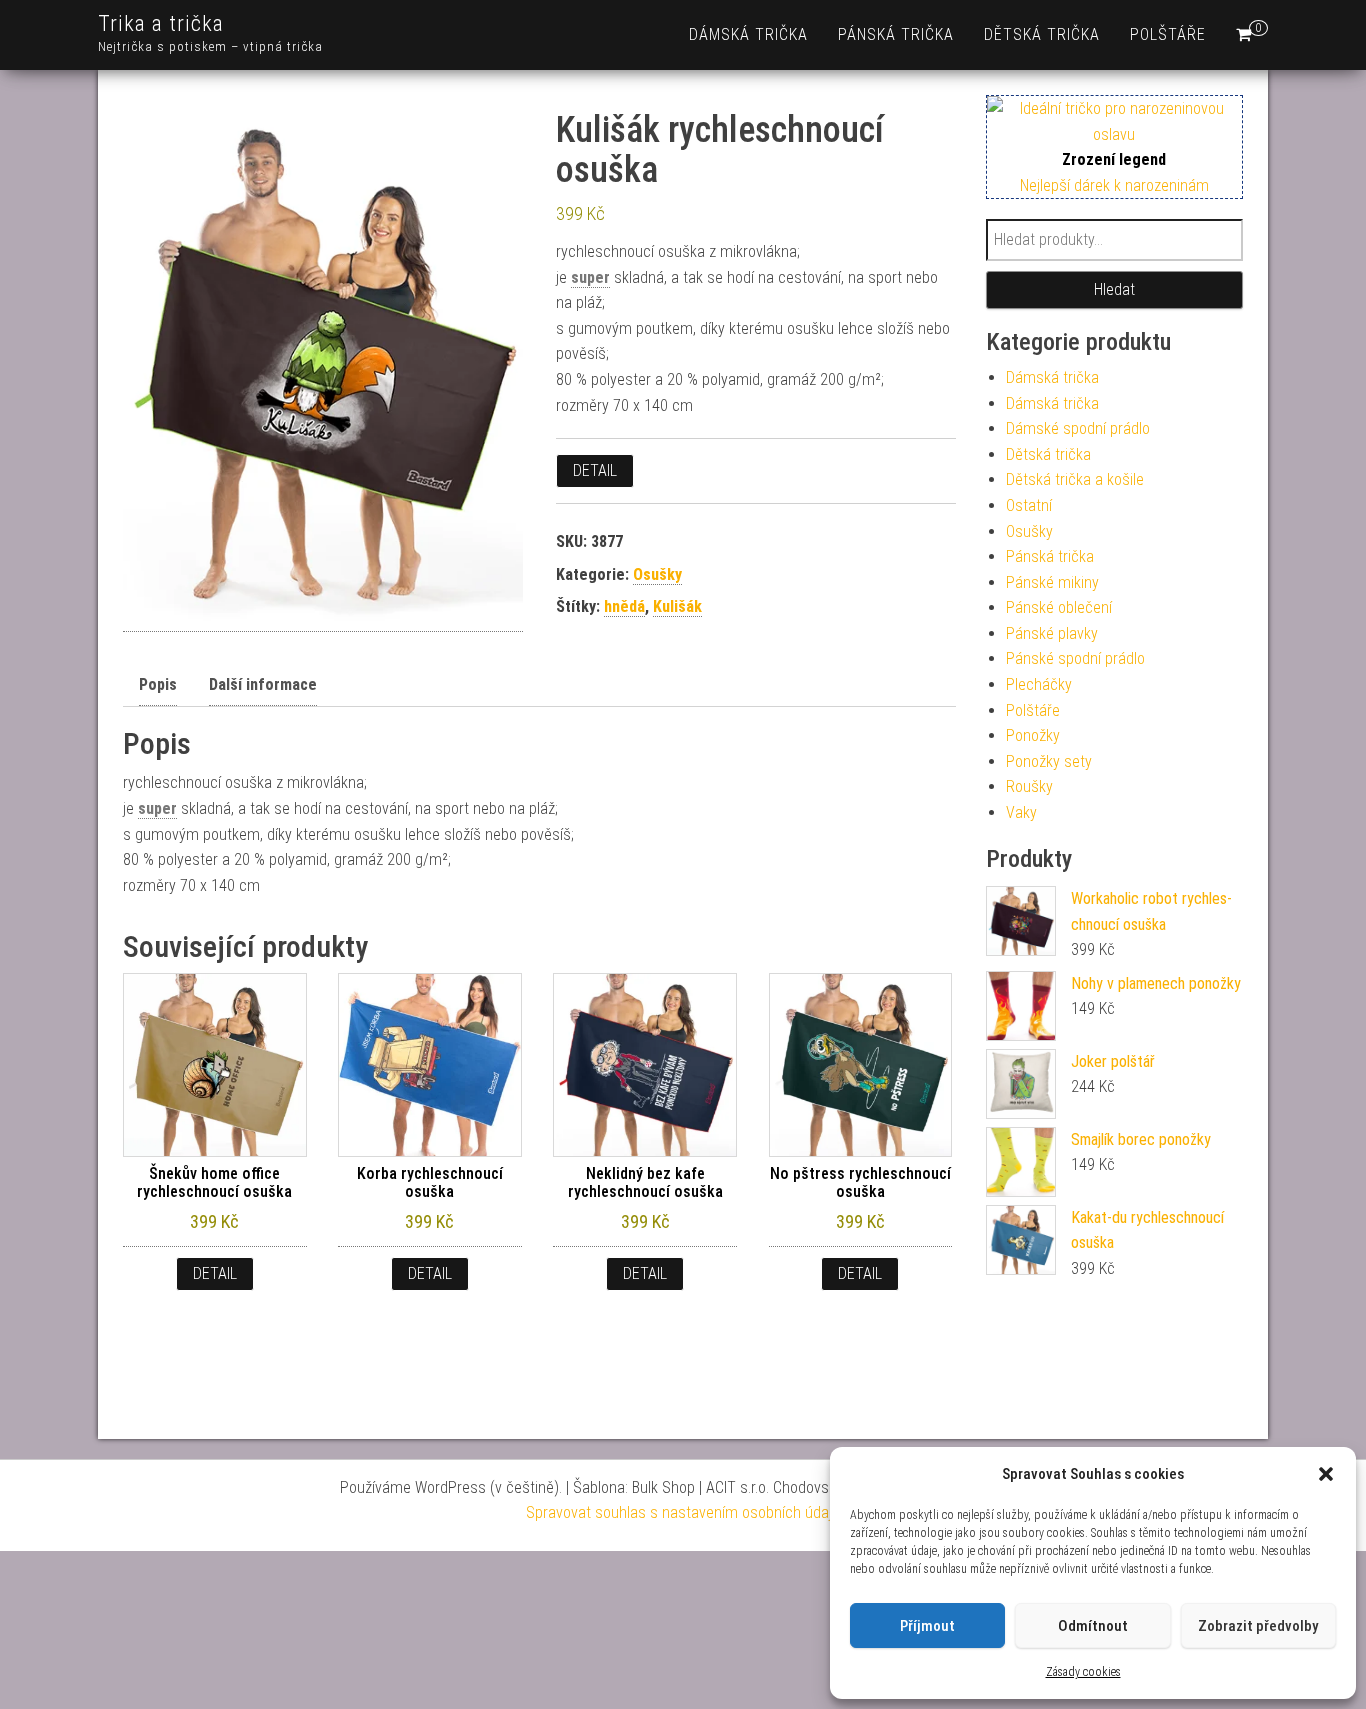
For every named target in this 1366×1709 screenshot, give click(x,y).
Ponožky (1033, 735)
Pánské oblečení (1059, 607)
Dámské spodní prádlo (1078, 428)
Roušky (1029, 786)
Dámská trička (748, 34)
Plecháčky (1039, 684)
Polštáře (1168, 34)
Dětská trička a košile (1075, 479)
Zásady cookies (1083, 1672)
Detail (595, 470)
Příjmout (927, 1626)
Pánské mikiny (1052, 582)
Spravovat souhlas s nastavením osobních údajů (683, 1512)
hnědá (624, 606)
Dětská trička (1042, 34)
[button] (1326, 1474)
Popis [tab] (158, 684)
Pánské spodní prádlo (1075, 658)
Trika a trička (161, 23)
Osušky (657, 574)
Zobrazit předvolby (1258, 1626)
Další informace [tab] (263, 684)
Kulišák (677, 606)
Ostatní (1029, 505)
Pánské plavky (1052, 633)
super (590, 277)
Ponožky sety (1049, 761)
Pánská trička (896, 34)
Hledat (1114, 289)
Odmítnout (1093, 1626)
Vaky (1021, 812)
